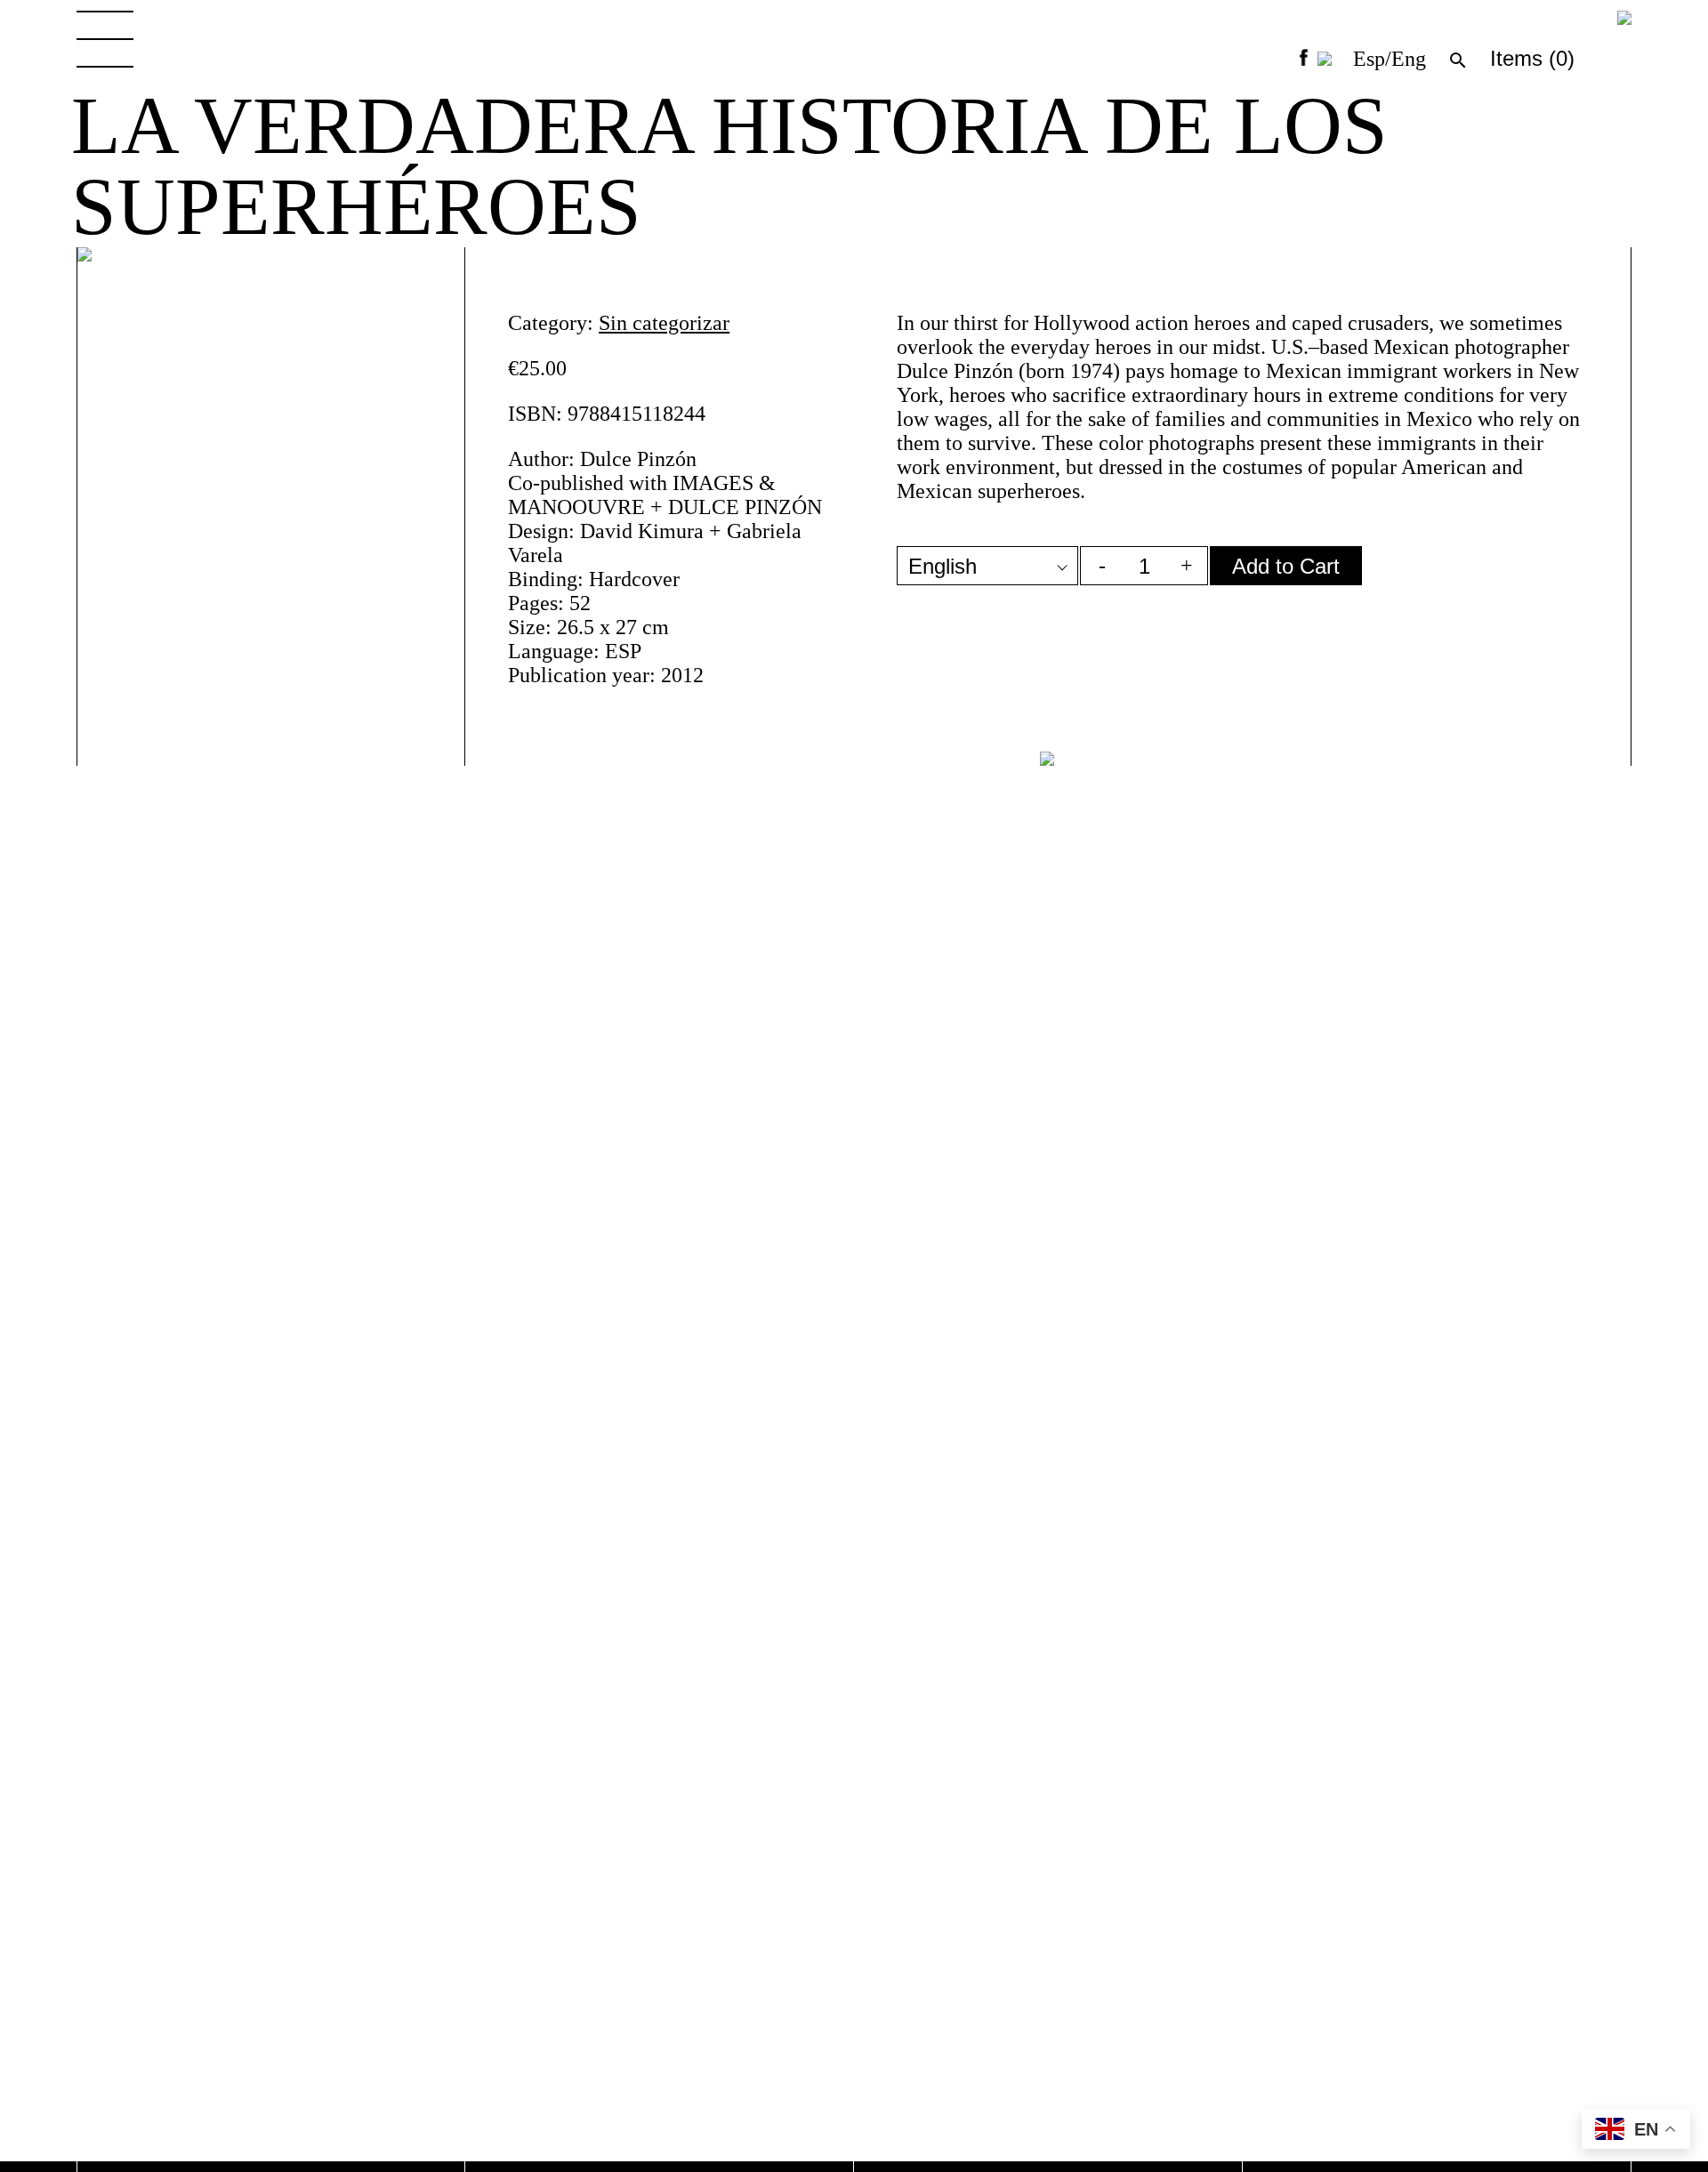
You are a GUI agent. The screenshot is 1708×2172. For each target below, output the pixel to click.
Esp (1369, 59)
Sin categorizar (664, 323)
